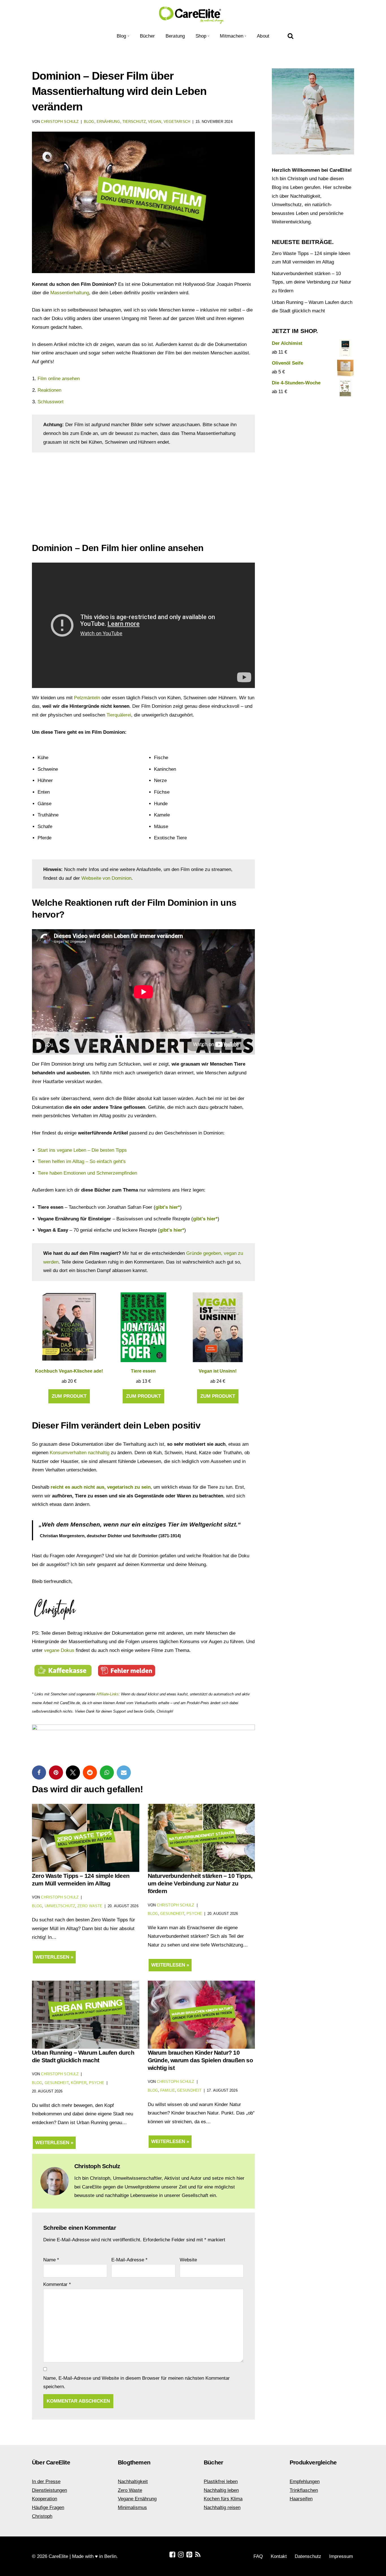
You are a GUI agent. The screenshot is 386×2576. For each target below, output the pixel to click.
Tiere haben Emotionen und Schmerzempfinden (87, 1173)
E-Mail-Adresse (129, 2260)
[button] (128, 36)
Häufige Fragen (48, 2508)
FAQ (258, 2556)
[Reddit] (90, 1773)
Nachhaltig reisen (222, 2508)
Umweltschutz (60, 1906)
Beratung (175, 36)
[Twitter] (73, 1773)
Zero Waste (90, 1906)
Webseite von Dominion (106, 878)
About (263, 36)
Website (188, 2260)
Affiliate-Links (108, 1694)
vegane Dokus (59, 1650)
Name (51, 2260)
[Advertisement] (143, 500)
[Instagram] (181, 2555)
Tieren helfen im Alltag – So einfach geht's (82, 1161)
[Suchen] (290, 36)
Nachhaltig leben (221, 2490)
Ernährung (108, 122)
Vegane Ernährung (137, 2499)
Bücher (148, 36)
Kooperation (45, 2499)
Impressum (341, 2556)
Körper (79, 2083)
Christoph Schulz (60, 122)
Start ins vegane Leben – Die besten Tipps (82, 1150)
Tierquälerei (119, 715)
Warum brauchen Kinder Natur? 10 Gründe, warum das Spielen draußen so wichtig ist (200, 2060)
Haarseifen (301, 2499)
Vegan (155, 122)
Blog (89, 122)
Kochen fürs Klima (223, 2499)
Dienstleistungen (49, 2490)
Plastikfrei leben (221, 2482)
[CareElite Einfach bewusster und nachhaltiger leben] (193, 15)
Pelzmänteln (87, 698)
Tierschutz (134, 122)
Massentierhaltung (70, 293)
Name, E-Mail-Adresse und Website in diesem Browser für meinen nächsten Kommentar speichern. (136, 2383)
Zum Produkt (69, 1396)
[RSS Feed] (198, 2555)
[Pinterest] (56, 1773)
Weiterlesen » (53, 1959)
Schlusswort (51, 402)
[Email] (124, 1773)
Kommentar (57, 2284)
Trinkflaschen (304, 2490)
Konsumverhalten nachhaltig (80, 1453)
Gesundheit (172, 1914)
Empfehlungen (305, 2482)
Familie (168, 2090)
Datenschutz (308, 2556)
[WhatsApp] (107, 1773)
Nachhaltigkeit (133, 2482)
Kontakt (279, 2556)
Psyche (194, 1914)
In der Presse (46, 2482)
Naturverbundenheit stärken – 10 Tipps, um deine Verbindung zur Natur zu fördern (200, 1883)
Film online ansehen (59, 379)
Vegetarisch (177, 122)
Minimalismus (132, 2508)
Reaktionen (49, 390)
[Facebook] (39, 1773)
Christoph (42, 2516)
